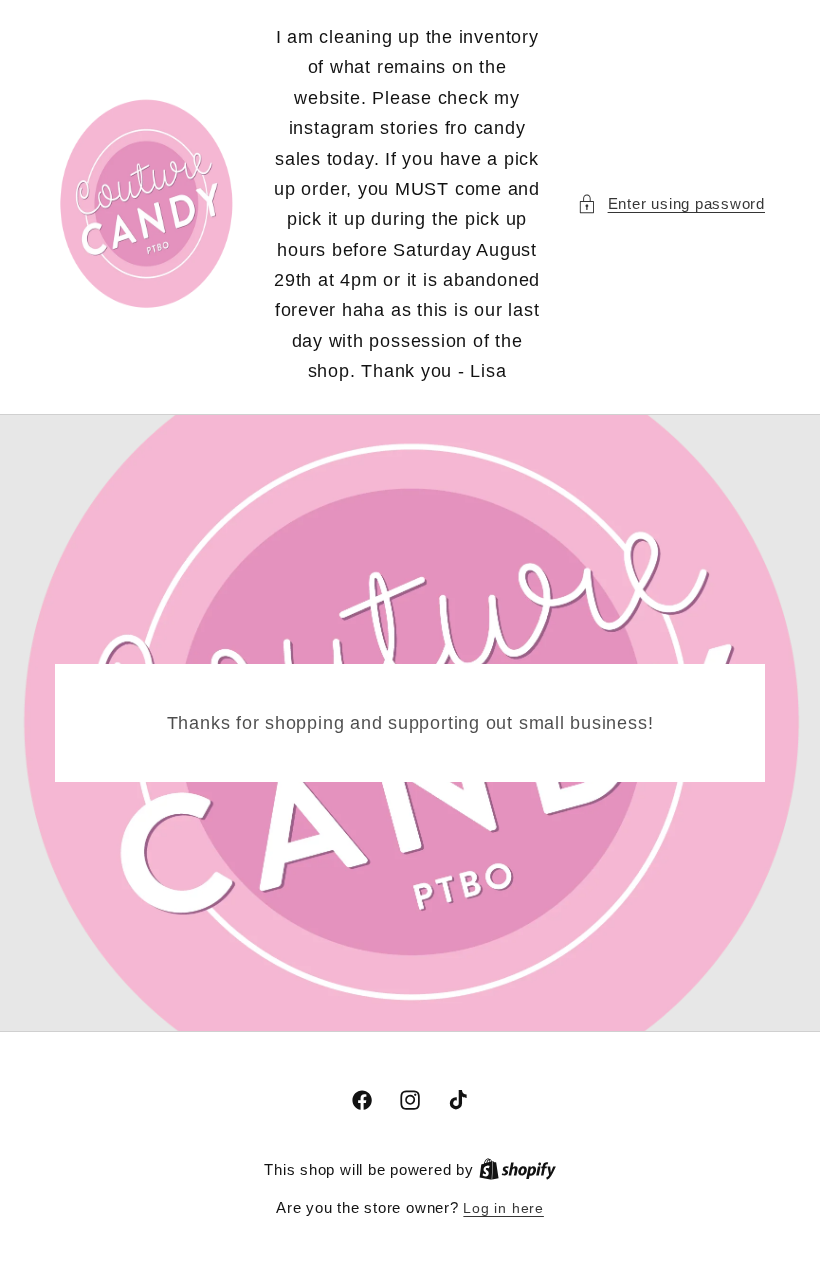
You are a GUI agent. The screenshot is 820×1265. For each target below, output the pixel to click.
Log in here (503, 1208)
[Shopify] (517, 1170)
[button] (671, 204)
